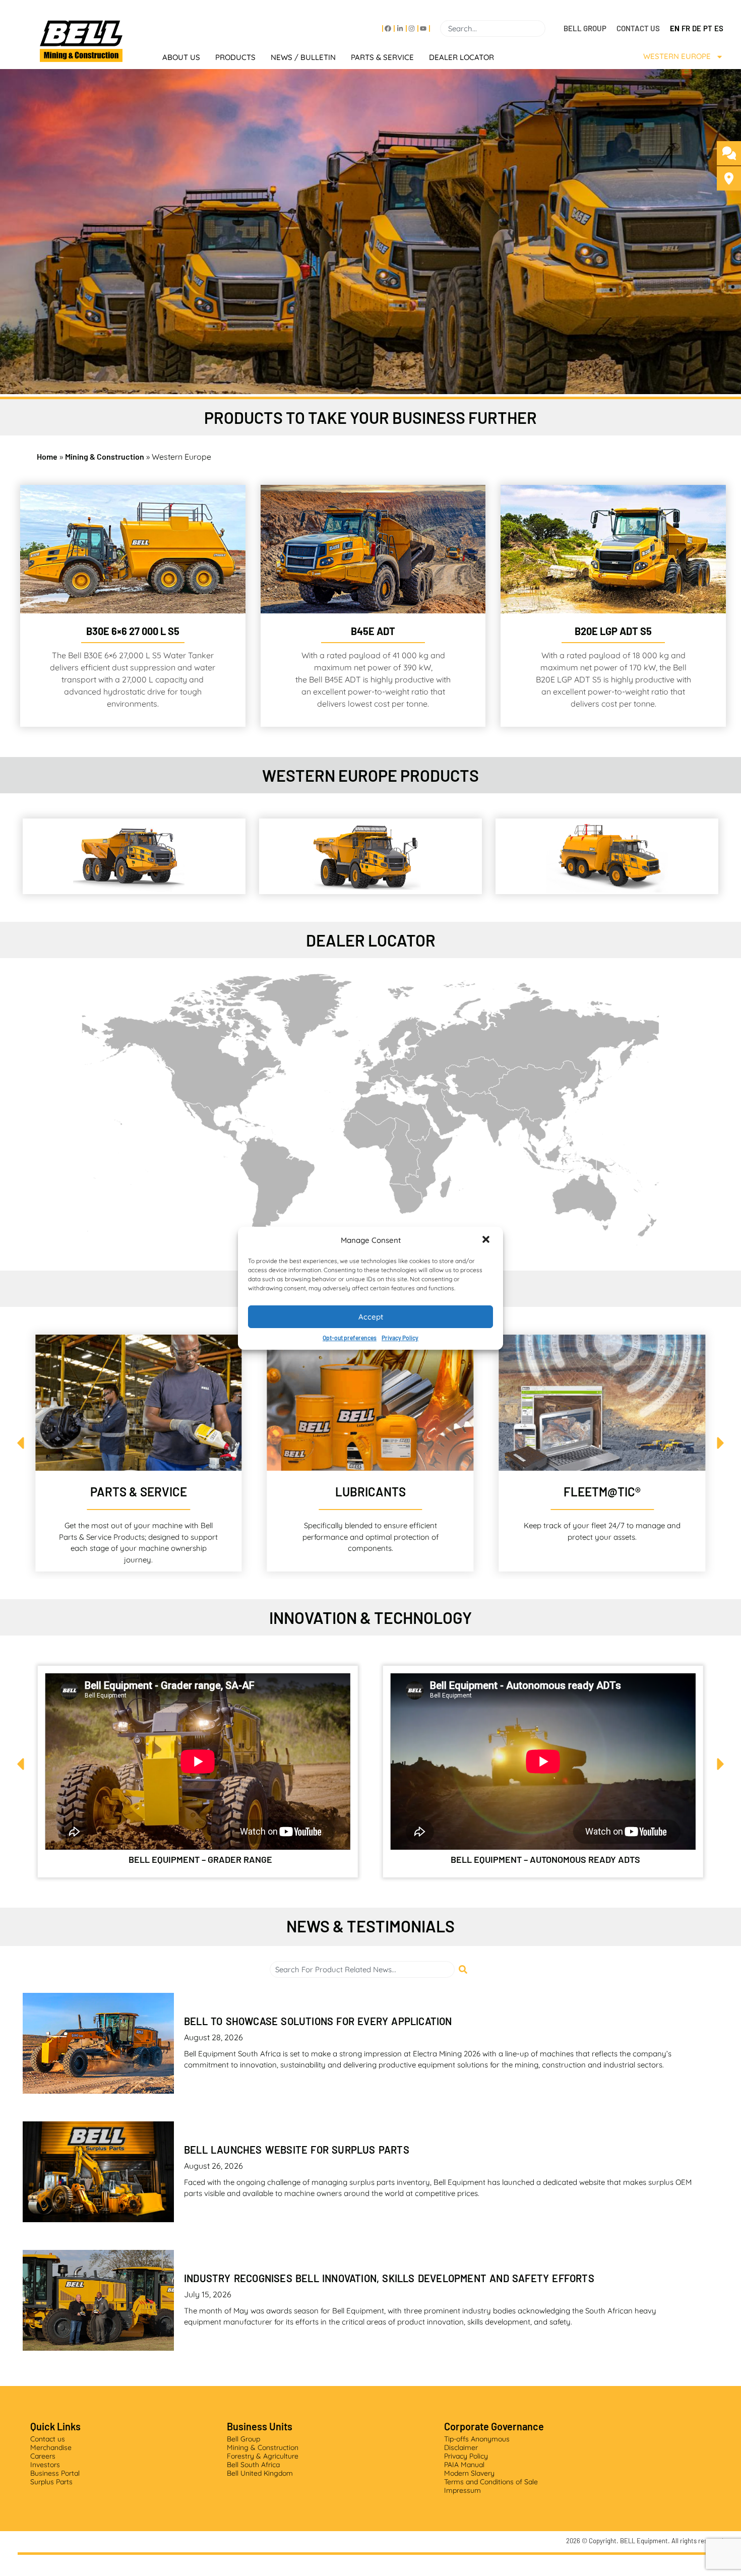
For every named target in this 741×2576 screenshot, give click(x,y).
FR (686, 28)
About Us (181, 57)
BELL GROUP (585, 28)
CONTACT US (638, 28)
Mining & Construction (105, 456)
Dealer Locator (461, 57)
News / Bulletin (303, 57)
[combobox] (493, 28)
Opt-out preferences (350, 1338)
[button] (487, 1240)
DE (697, 28)
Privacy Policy (400, 1338)
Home (47, 456)
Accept (371, 1316)
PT (708, 28)
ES (719, 28)
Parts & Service (382, 57)
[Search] (549, 28)
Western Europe (677, 56)
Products (235, 57)
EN (675, 28)
